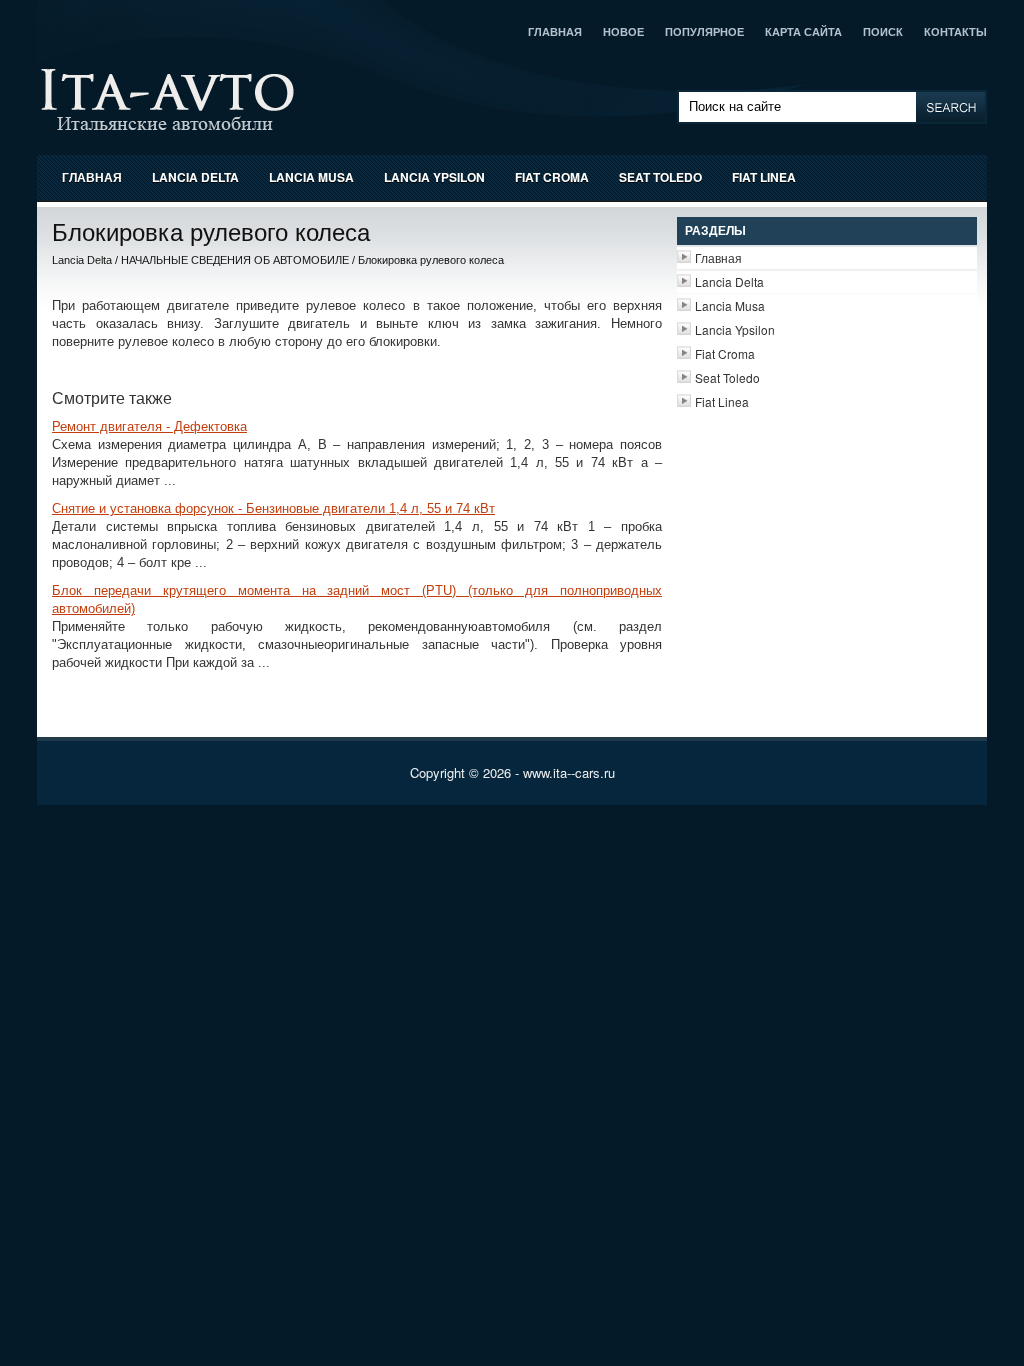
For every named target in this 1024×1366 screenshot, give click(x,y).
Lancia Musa (311, 177)
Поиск (883, 32)
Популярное (704, 32)
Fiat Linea (764, 177)
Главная (555, 32)
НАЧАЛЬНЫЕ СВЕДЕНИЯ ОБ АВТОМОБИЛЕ (235, 260)
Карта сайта (803, 32)
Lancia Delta (195, 177)
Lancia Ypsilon (434, 177)
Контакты (955, 32)
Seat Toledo (660, 177)
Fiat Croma (552, 177)
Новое (623, 32)
